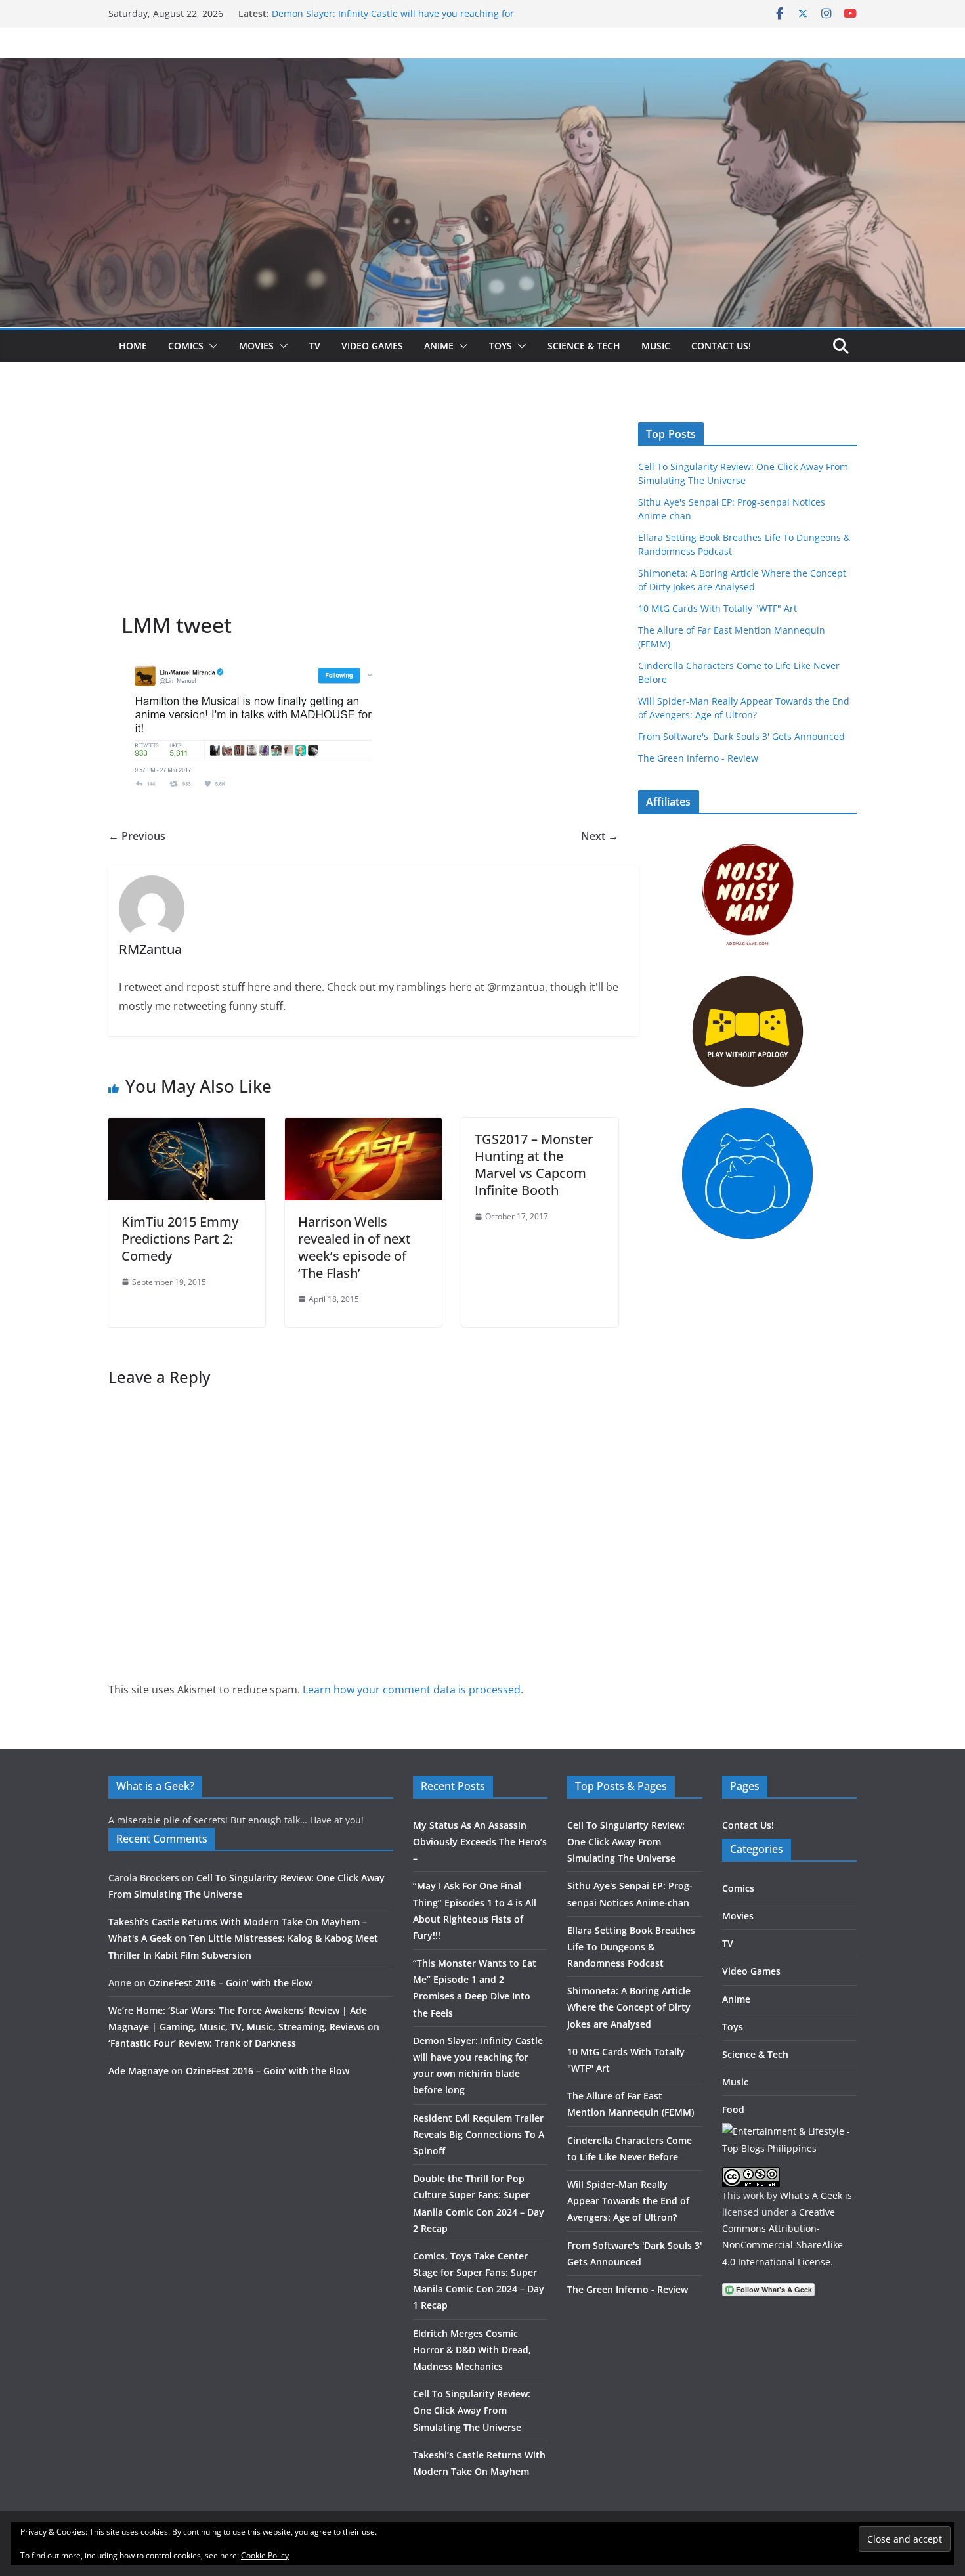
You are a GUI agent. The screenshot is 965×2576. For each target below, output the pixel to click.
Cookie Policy (265, 2555)
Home (133, 346)
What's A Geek (811, 2195)
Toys (501, 346)
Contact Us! (721, 346)
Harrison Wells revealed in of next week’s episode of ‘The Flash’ (354, 1247)
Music (656, 346)
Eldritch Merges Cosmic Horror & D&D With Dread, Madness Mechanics (472, 2350)
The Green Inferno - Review (698, 758)
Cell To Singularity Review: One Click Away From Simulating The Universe (472, 2410)
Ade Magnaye (139, 2071)
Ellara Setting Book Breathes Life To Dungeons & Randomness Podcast (631, 1947)
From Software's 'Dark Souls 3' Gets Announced (741, 736)
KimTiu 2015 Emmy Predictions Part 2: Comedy (180, 1239)
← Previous (137, 836)
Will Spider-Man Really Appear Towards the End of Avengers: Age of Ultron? (628, 2201)
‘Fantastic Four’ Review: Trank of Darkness (202, 2043)
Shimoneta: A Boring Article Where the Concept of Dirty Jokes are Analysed (629, 2007)
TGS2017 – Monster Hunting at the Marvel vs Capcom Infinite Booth (534, 1165)
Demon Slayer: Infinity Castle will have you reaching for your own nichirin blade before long (393, 20)
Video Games (372, 346)
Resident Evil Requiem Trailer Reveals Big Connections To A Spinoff (479, 2134)
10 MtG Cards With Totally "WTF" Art (718, 608)
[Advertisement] (363, 513)
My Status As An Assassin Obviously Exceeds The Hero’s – (480, 1842)
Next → (600, 836)
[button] (211, 346)
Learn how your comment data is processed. (413, 1690)
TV (315, 346)
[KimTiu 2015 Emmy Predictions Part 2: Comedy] (187, 1127)
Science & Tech (584, 346)
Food (733, 2109)
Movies (256, 346)
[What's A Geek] (482, 68)
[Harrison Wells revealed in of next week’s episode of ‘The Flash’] (363, 1127)
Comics (186, 346)
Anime (439, 346)
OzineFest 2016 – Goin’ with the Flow (230, 1983)
